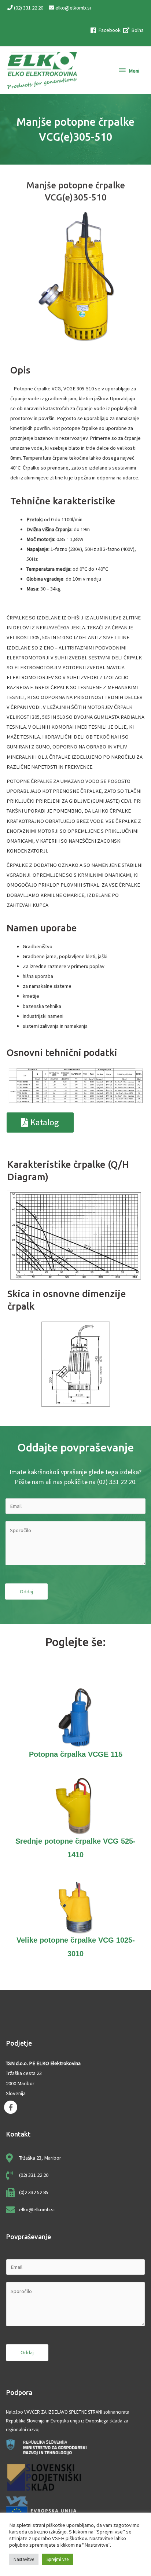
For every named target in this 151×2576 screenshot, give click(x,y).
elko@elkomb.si (73, 8)
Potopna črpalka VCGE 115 (76, 1754)
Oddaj (26, 1591)
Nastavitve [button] (24, 2559)
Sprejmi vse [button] (58, 2559)
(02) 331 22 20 (29, 8)
